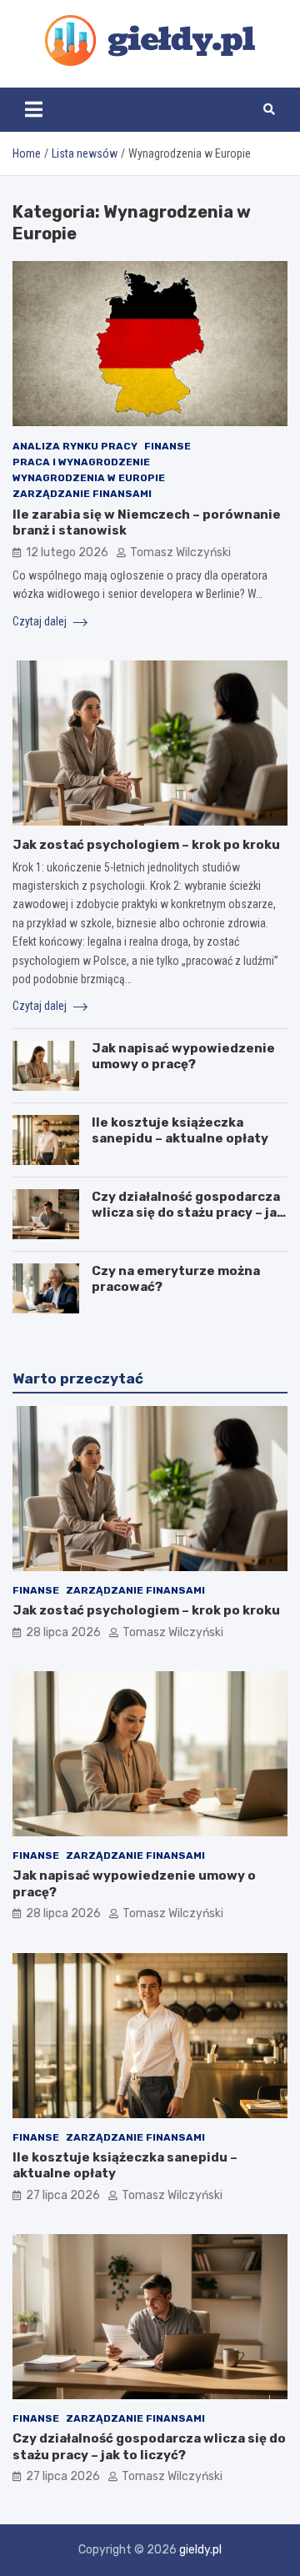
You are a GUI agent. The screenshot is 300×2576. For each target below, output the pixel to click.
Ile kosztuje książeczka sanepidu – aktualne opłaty (180, 1131)
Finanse (167, 446)
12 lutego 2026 (67, 552)
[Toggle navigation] (34, 109)
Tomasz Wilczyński (180, 552)
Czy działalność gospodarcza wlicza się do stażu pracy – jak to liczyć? (188, 1213)
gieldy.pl (200, 2550)
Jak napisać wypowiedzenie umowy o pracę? (183, 1057)
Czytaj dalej (41, 621)
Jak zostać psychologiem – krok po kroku (146, 845)
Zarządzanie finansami (82, 494)
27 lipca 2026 (63, 2195)
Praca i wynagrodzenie (81, 462)
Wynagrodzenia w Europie (89, 478)
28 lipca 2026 (63, 1632)
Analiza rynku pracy (75, 446)
